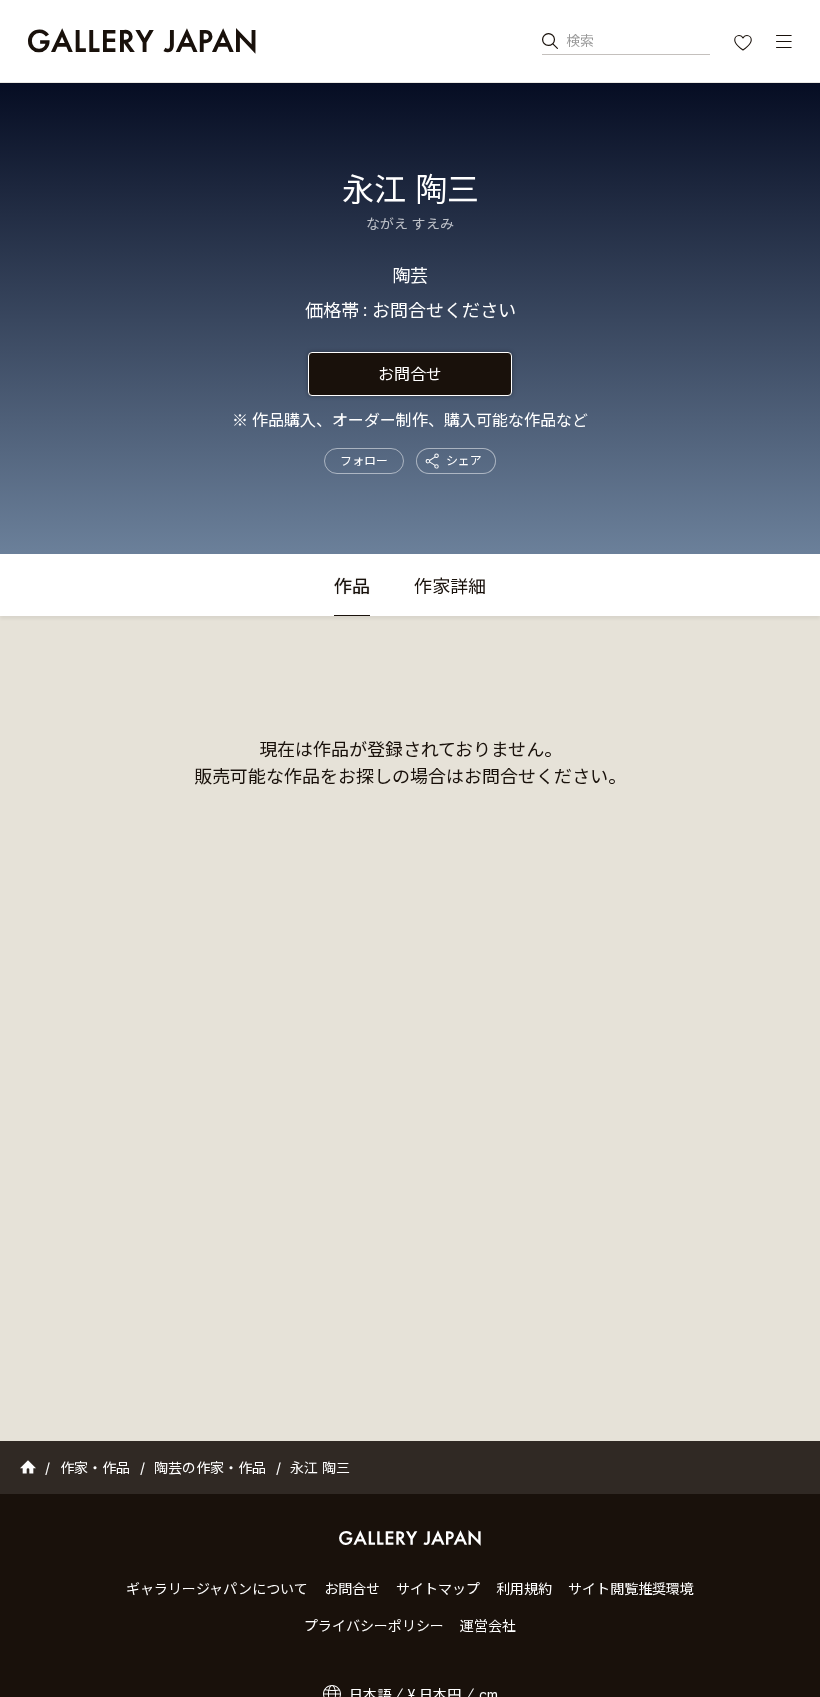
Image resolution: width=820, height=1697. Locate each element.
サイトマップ (438, 1588)
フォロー (364, 460)
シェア (464, 460)
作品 (352, 587)
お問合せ (410, 374)
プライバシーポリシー (374, 1625)
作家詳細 (450, 587)
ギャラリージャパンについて (217, 1588)
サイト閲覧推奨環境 (631, 1588)
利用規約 (524, 1588)
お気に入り (745, 45)
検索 (580, 40)
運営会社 (488, 1625)
